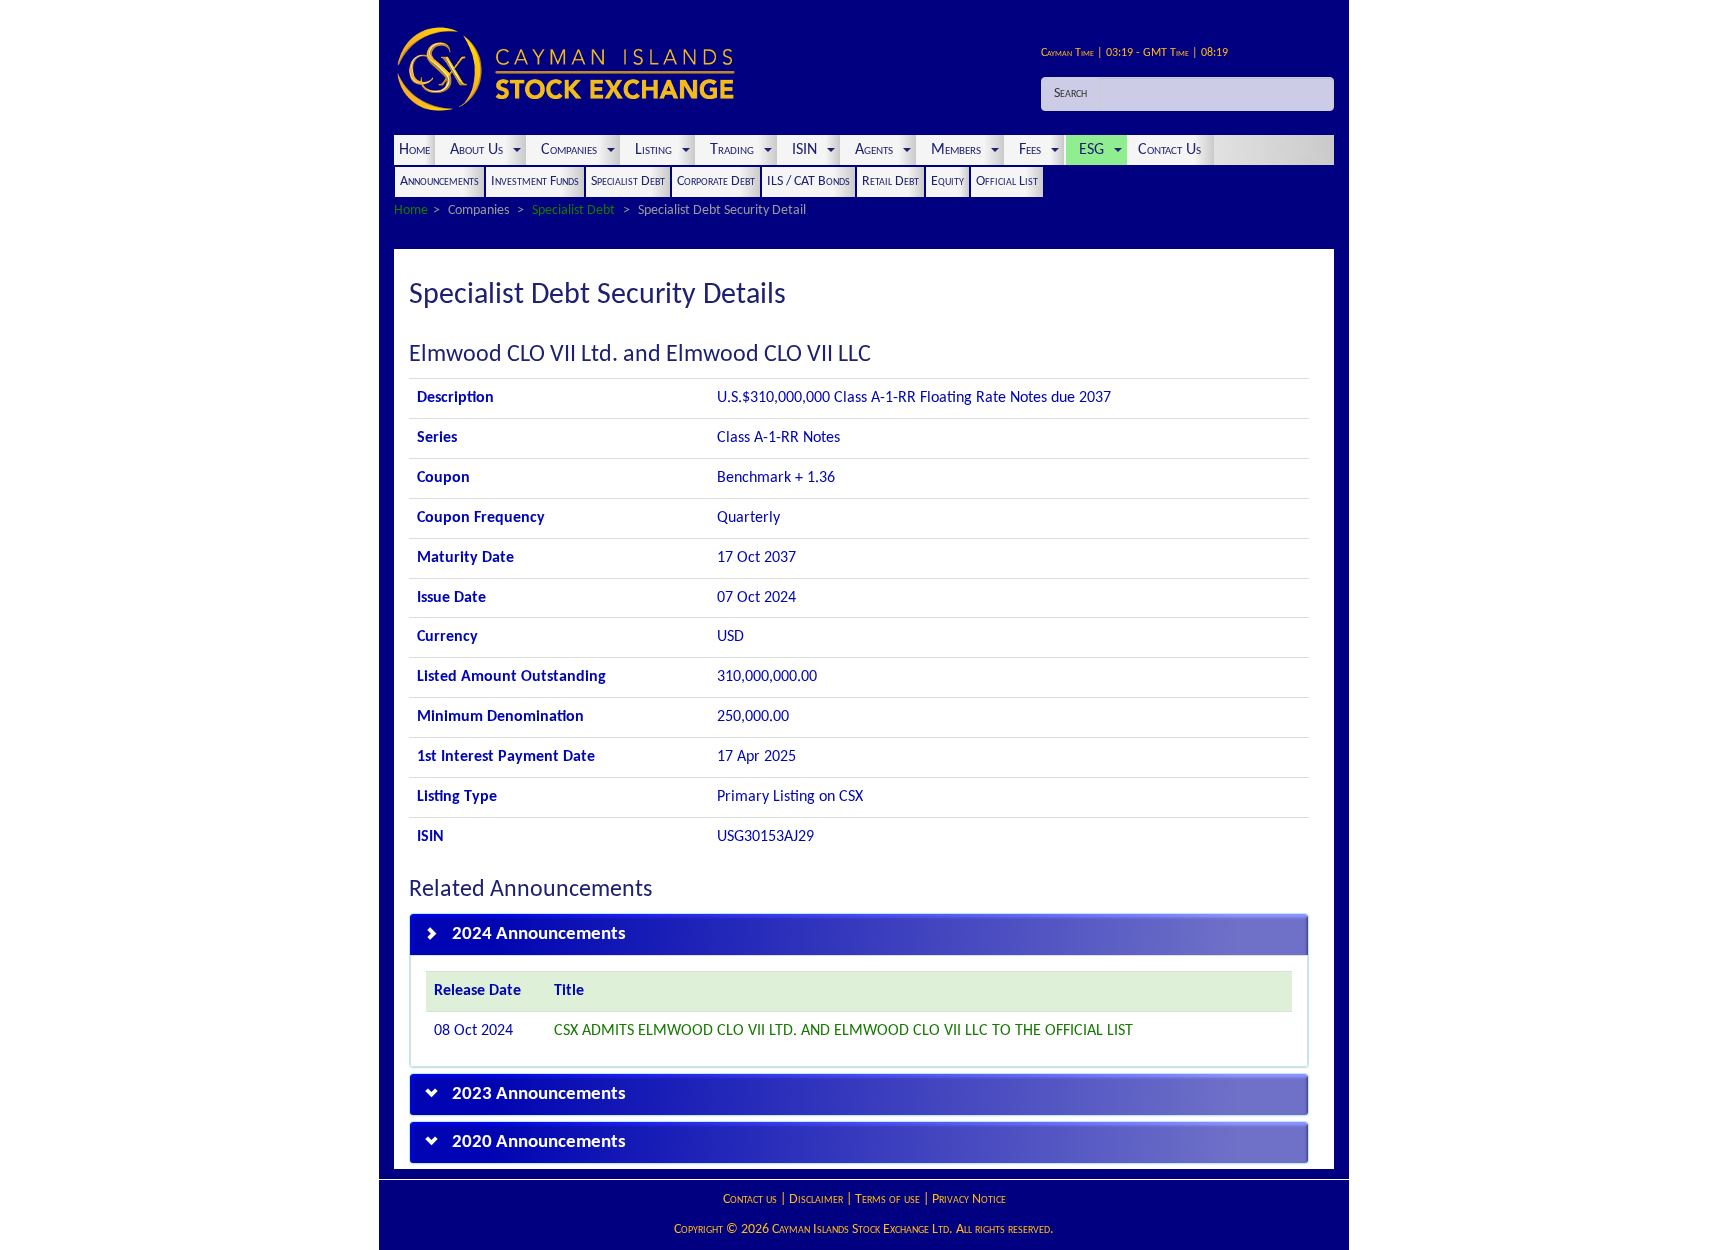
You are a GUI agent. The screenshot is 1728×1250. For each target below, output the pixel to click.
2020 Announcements (539, 1142)
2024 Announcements (539, 934)
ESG (1091, 150)
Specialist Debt (628, 181)
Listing (653, 150)
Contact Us (1171, 150)
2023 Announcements (539, 1094)
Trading (732, 150)
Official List (1007, 181)
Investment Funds (535, 181)
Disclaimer (816, 1199)
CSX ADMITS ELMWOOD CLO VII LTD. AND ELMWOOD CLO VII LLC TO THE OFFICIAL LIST (843, 1031)
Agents (874, 150)
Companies (569, 150)
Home (414, 150)
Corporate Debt (716, 181)
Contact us (750, 1199)
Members (956, 150)
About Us (476, 150)
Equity (947, 181)
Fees (1030, 150)
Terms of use (887, 1199)
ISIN (804, 150)
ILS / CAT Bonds (808, 181)
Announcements (439, 181)
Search (1070, 93)
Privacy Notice (969, 1199)
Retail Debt (890, 181)
